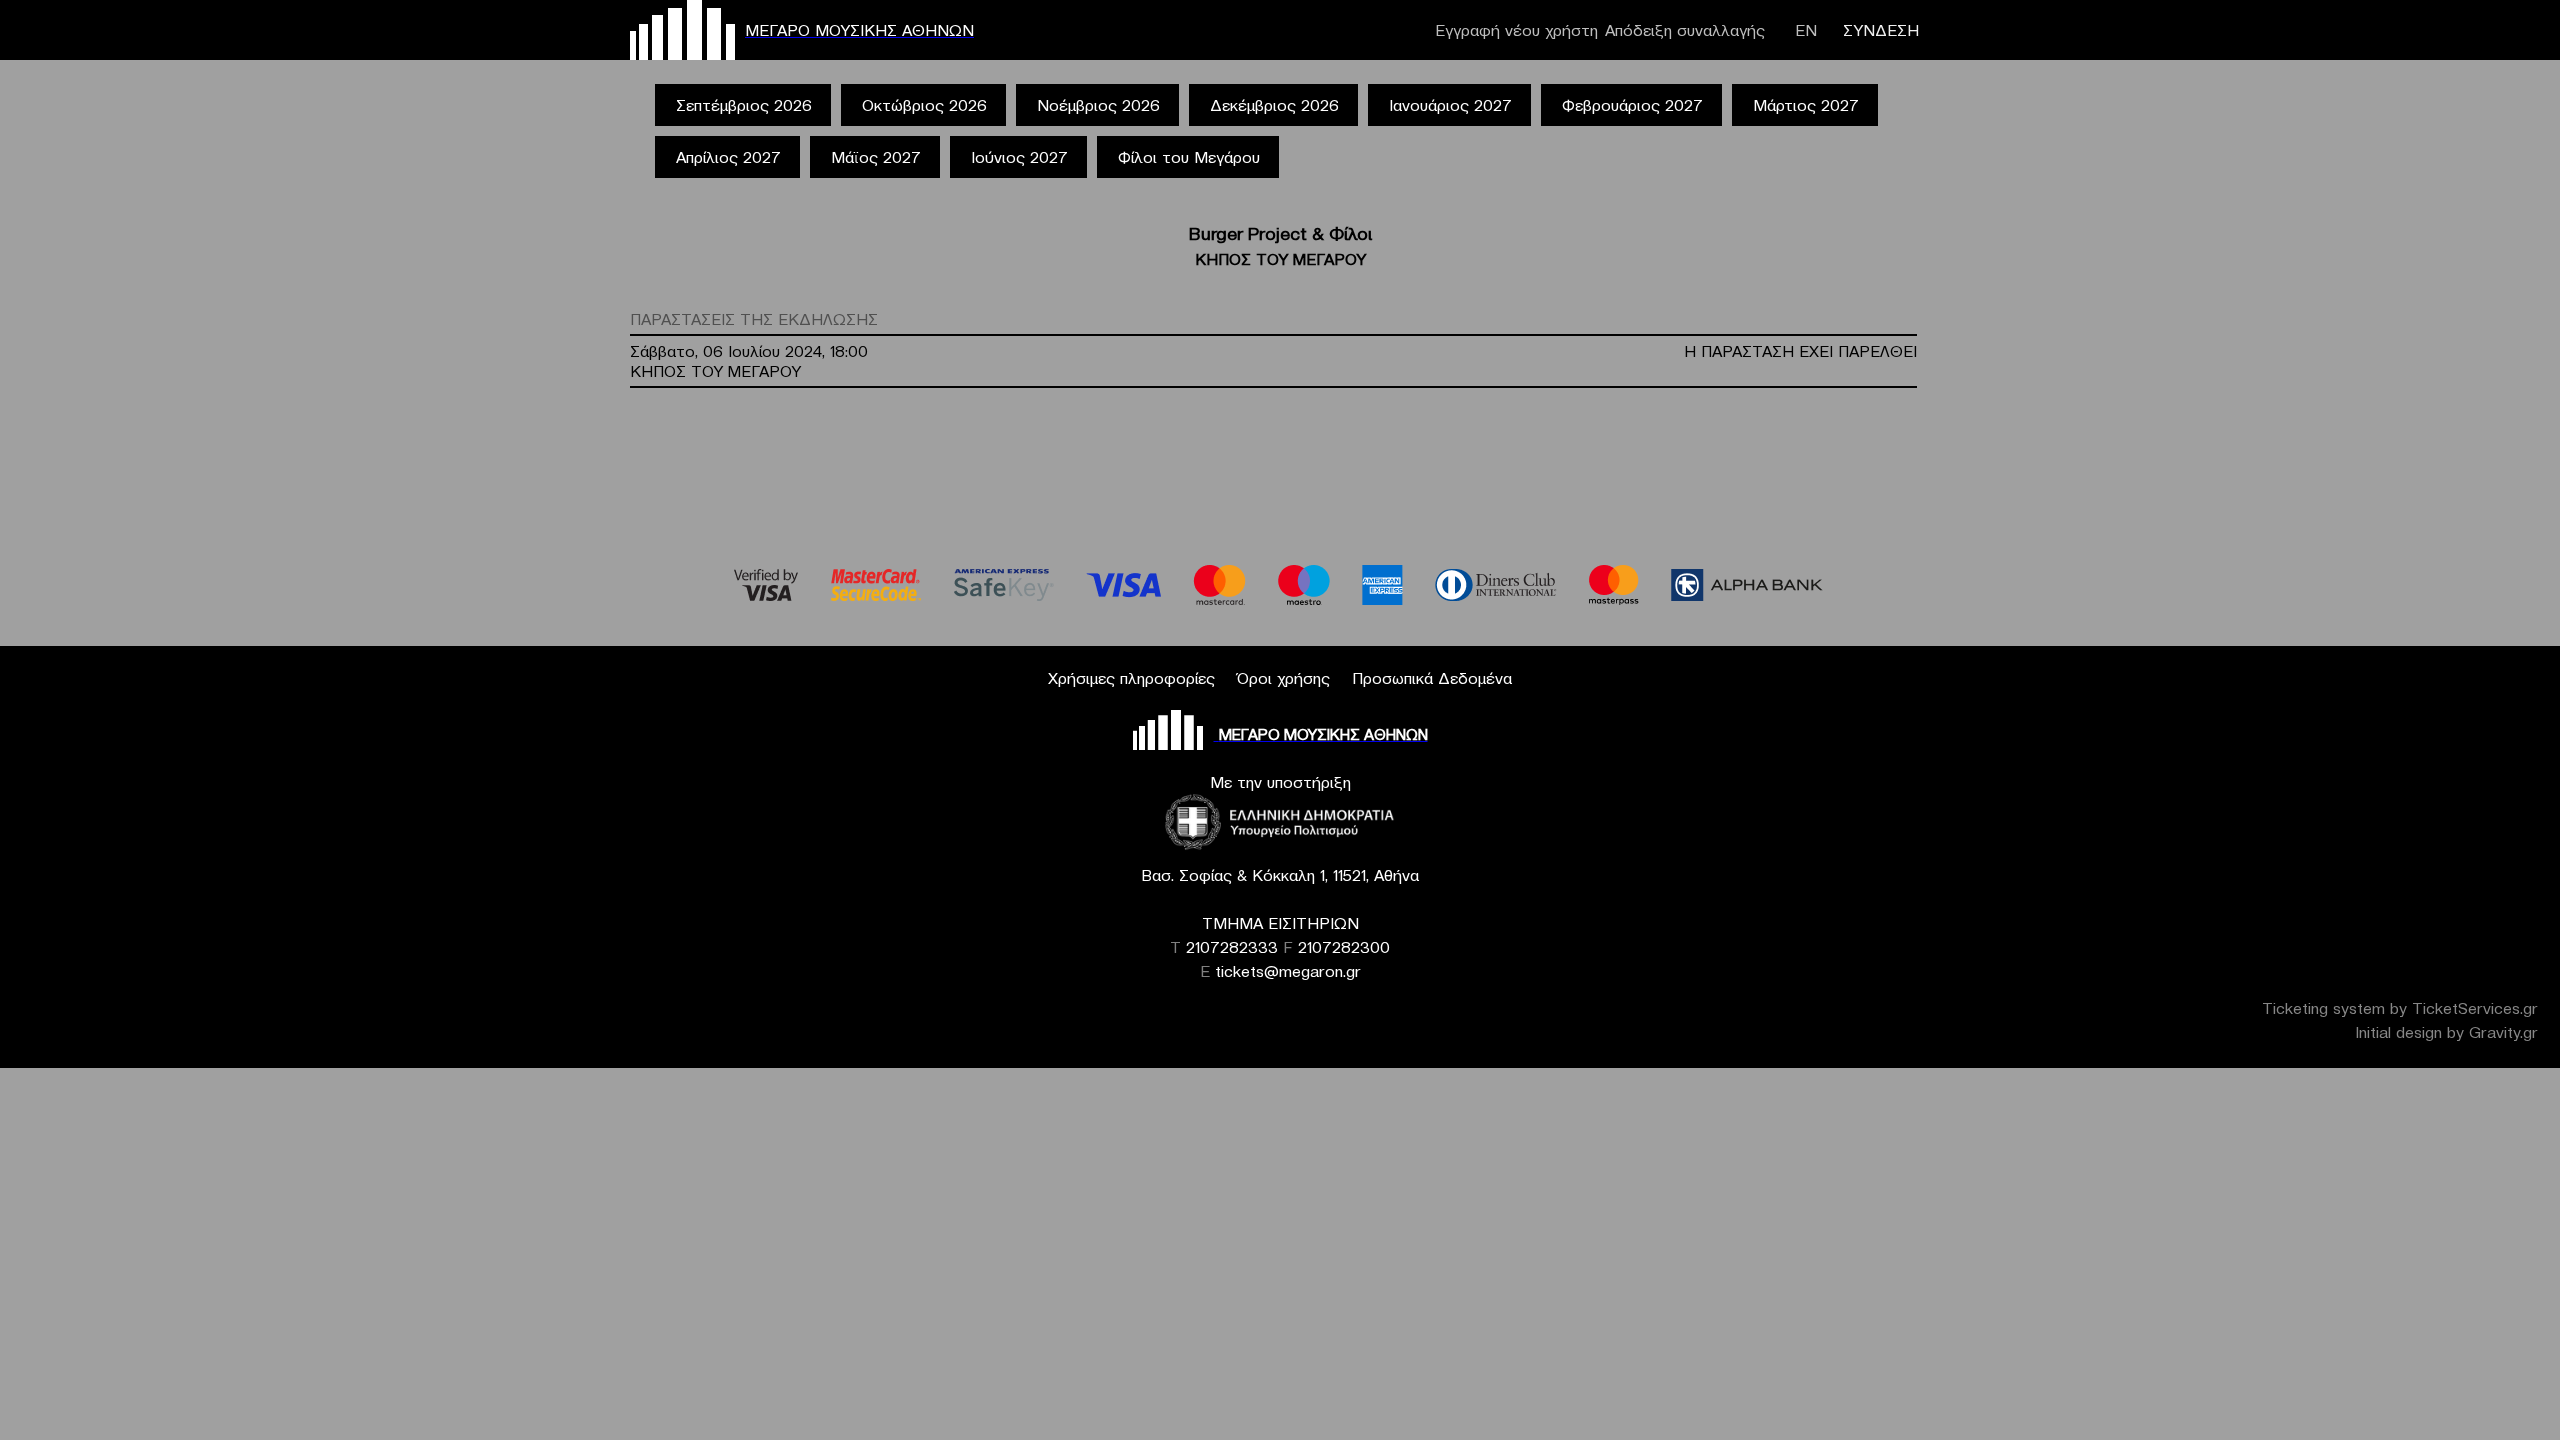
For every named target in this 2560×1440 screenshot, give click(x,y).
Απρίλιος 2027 (728, 157)
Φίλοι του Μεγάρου (1189, 157)
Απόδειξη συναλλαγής (1685, 30)
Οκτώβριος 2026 (924, 105)
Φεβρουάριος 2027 (1632, 105)
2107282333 (1232, 947)
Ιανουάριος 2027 (1450, 105)
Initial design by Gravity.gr (2446, 1032)
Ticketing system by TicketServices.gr (2400, 1008)
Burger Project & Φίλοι (1280, 233)
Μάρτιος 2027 (1806, 105)
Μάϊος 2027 (876, 157)
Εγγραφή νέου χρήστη (1516, 30)
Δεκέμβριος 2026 (1274, 105)
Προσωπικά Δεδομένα (1432, 678)
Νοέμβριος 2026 (1098, 105)
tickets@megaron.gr (1288, 971)
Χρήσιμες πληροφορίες (1131, 678)
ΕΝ (1806, 30)
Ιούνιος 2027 (1019, 157)
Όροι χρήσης (1283, 678)
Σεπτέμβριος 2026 (744, 105)
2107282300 (1344, 947)
